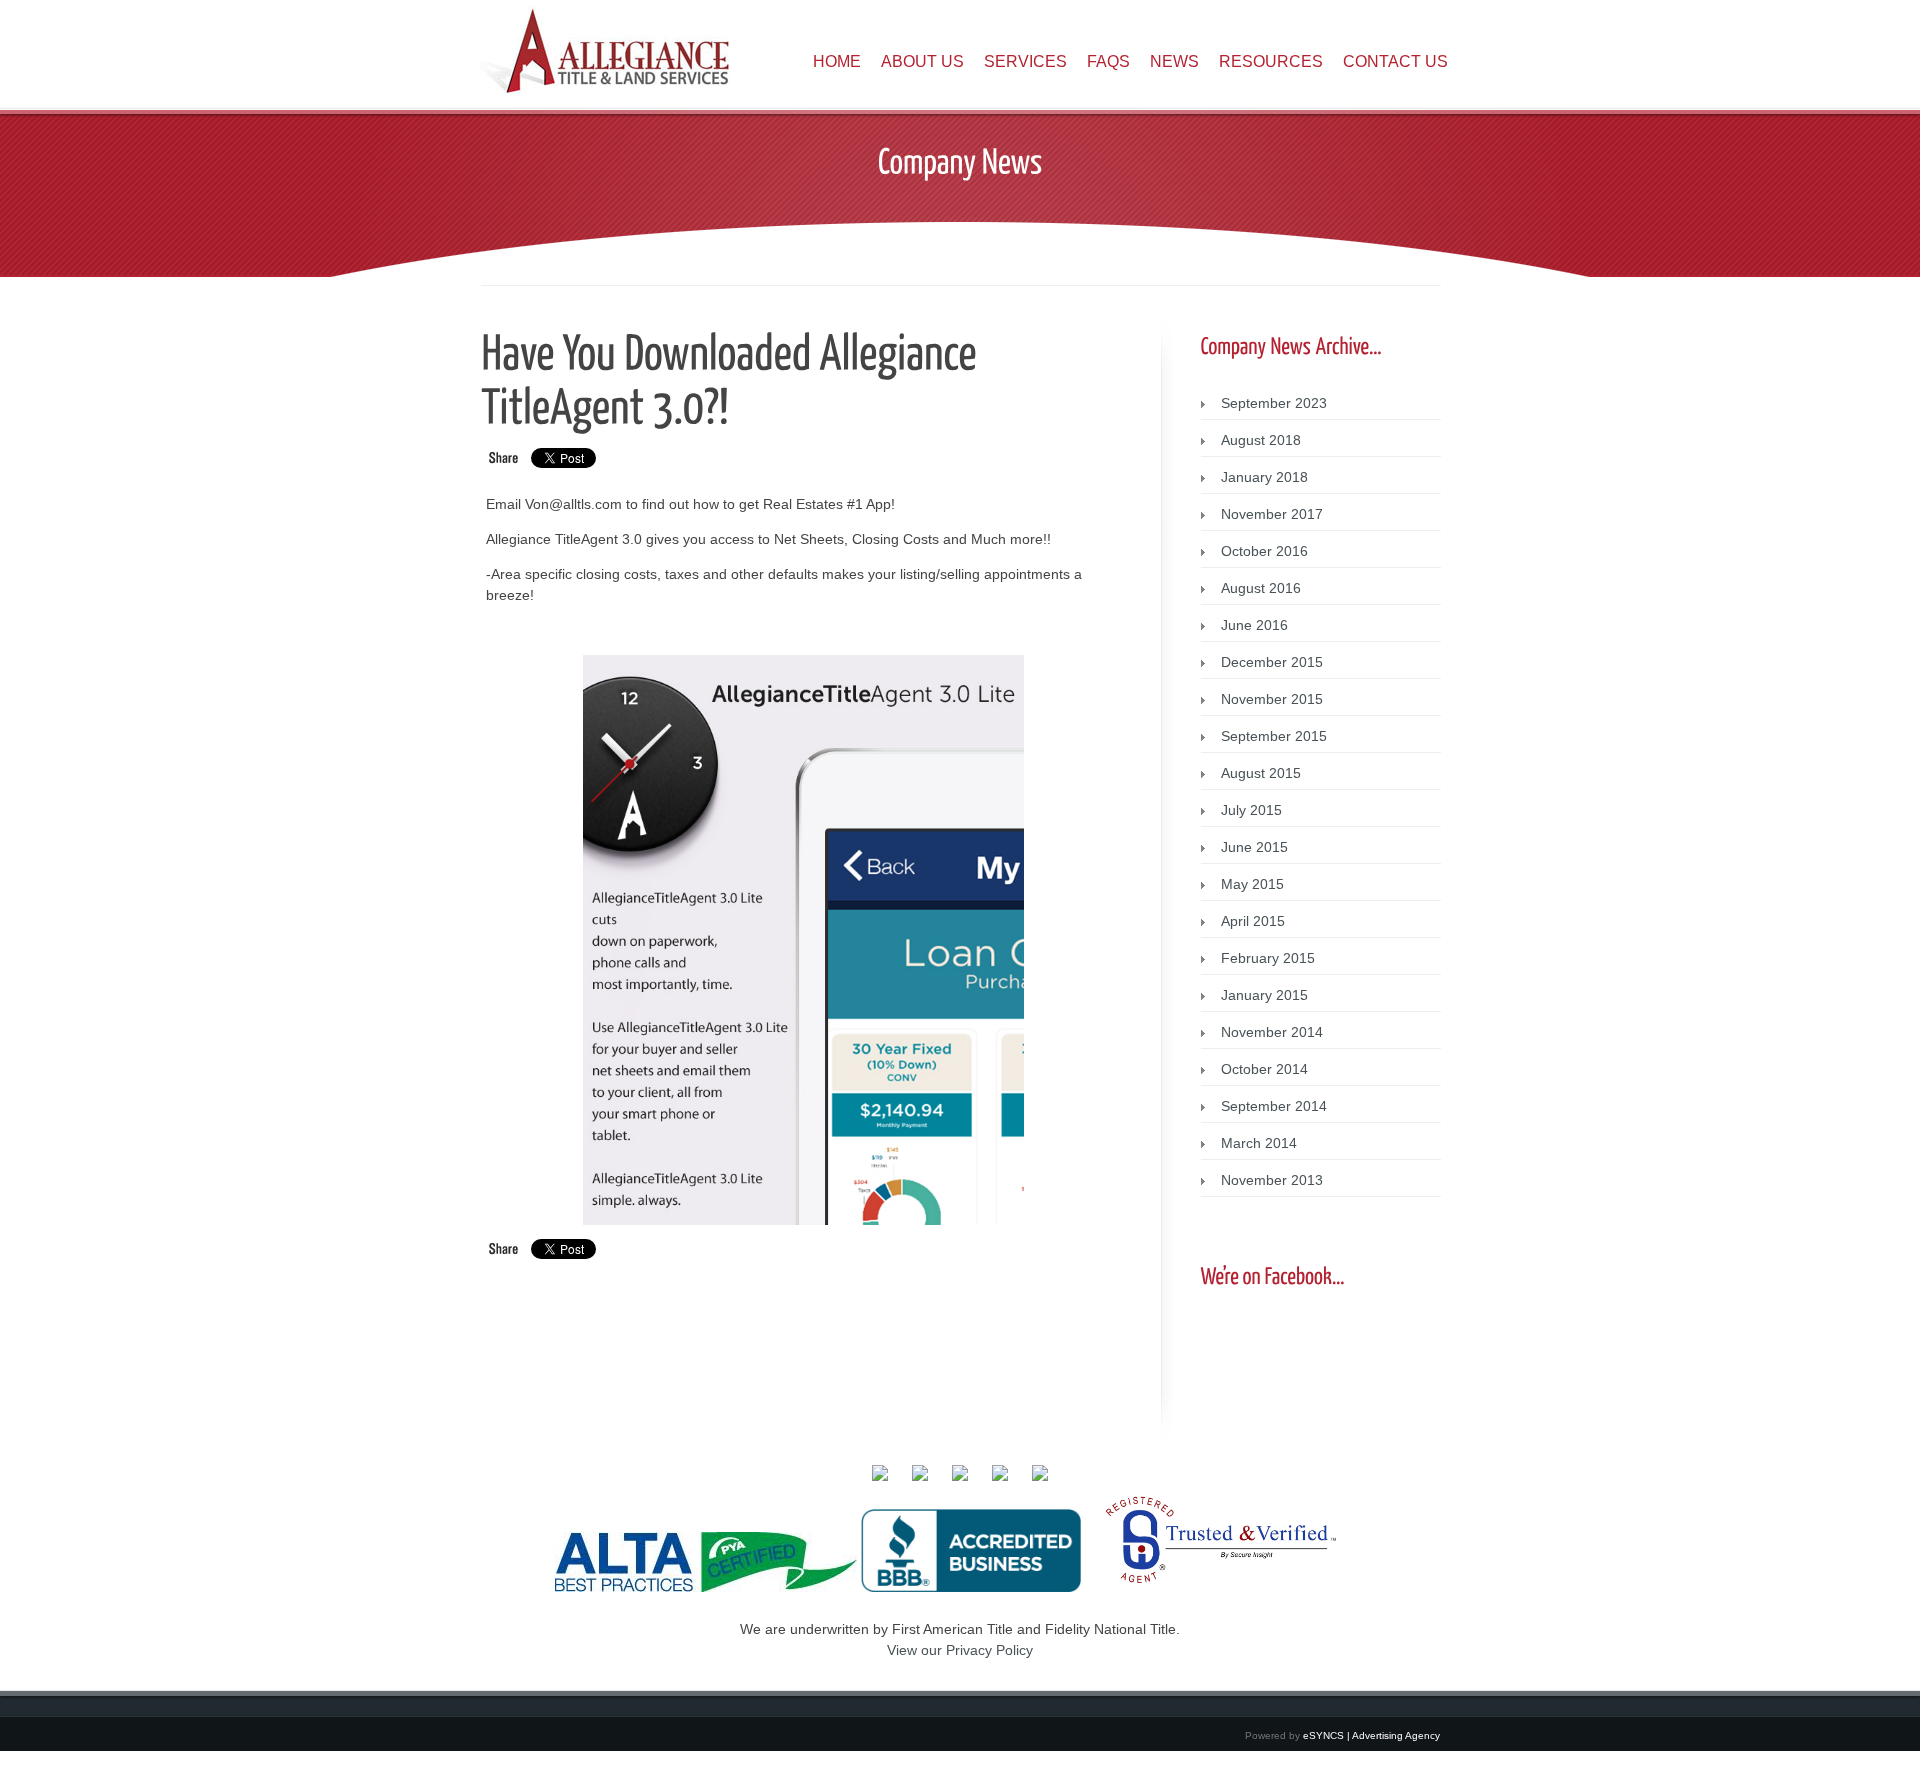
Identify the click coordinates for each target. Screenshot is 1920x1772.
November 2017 (1272, 514)
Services (1025, 61)
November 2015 (1272, 699)
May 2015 (1252, 884)
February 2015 (1268, 958)
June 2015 (1254, 847)
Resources (1271, 61)
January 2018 (1264, 477)
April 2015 (1253, 921)
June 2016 (1254, 625)
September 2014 (1274, 1106)
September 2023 (1274, 403)
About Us (922, 61)
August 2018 (1261, 440)
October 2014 (1264, 1069)
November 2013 (1272, 1180)
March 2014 (1259, 1143)
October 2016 (1264, 551)
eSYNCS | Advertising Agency (1371, 1735)
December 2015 (1272, 662)
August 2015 (1261, 773)
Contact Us (1395, 61)
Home (837, 61)
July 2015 (1251, 810)
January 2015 (1264, 995)
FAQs (1108, 61)
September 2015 (1274, 736)
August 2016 (1261, 588)
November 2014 (1272, 1032)
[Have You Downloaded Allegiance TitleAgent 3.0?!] (733, 377)
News (1174, 61)
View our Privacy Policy (960, 1650)
